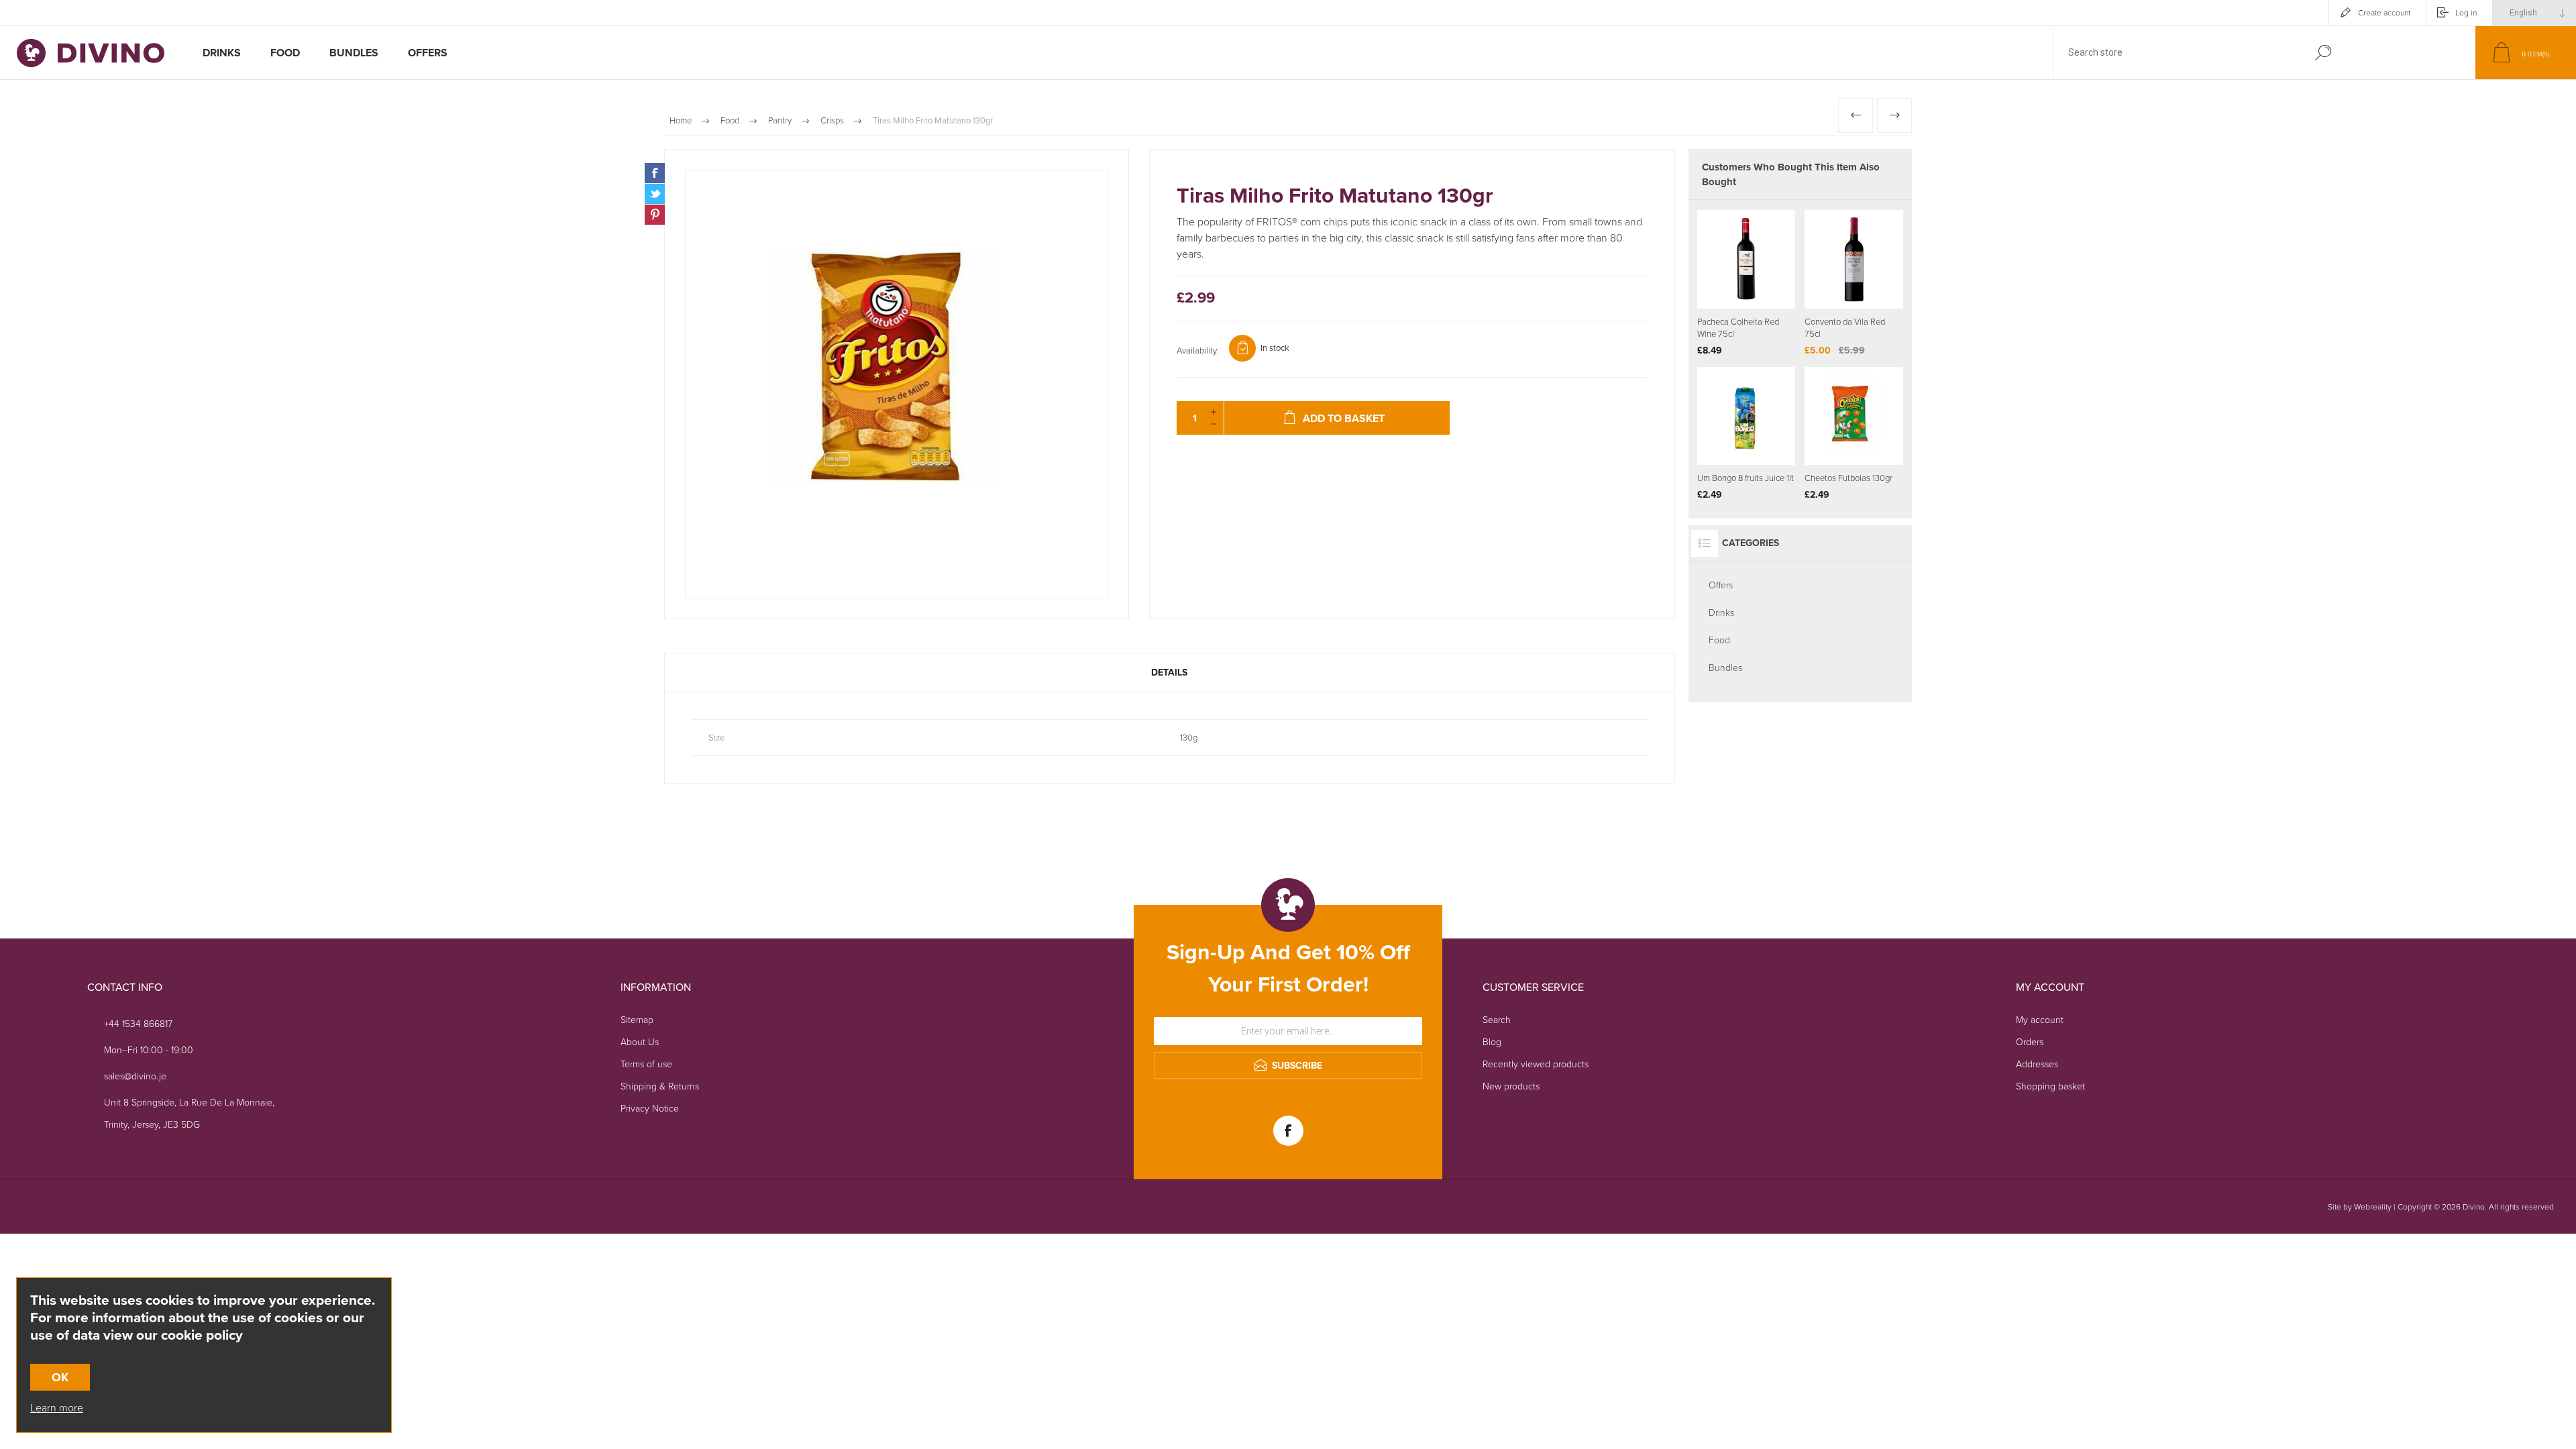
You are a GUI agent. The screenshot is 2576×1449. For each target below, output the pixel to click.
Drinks (1721, 613)
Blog (1492, 1042)
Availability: (1198, 351)
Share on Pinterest (655, 215)
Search (2323, 53)
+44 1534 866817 (138, 1024)
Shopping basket (2050, 1086)
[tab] (1170, 673)
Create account (2384, 13)
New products (1511, 1086)
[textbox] (2176, 53)
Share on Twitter (655, 194)
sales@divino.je (135, 1076)
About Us (640, 1042)
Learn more (57, 1408)
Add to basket (1763, 275)
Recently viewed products (1536, 1064)
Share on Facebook (655, 173)
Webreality (2373, 1207)
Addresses (2037, 1064)
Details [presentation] (1169, 673)
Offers (1721, 585)
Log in (2466, 13)
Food (1719, 640)
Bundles (1725, 668)
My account (2040, 1020)
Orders (2030, 1042)
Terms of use (646, 1064)
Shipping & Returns (660, 1086)
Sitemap (637, 1020)
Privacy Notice (650, 1109)
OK (60, 1377)
